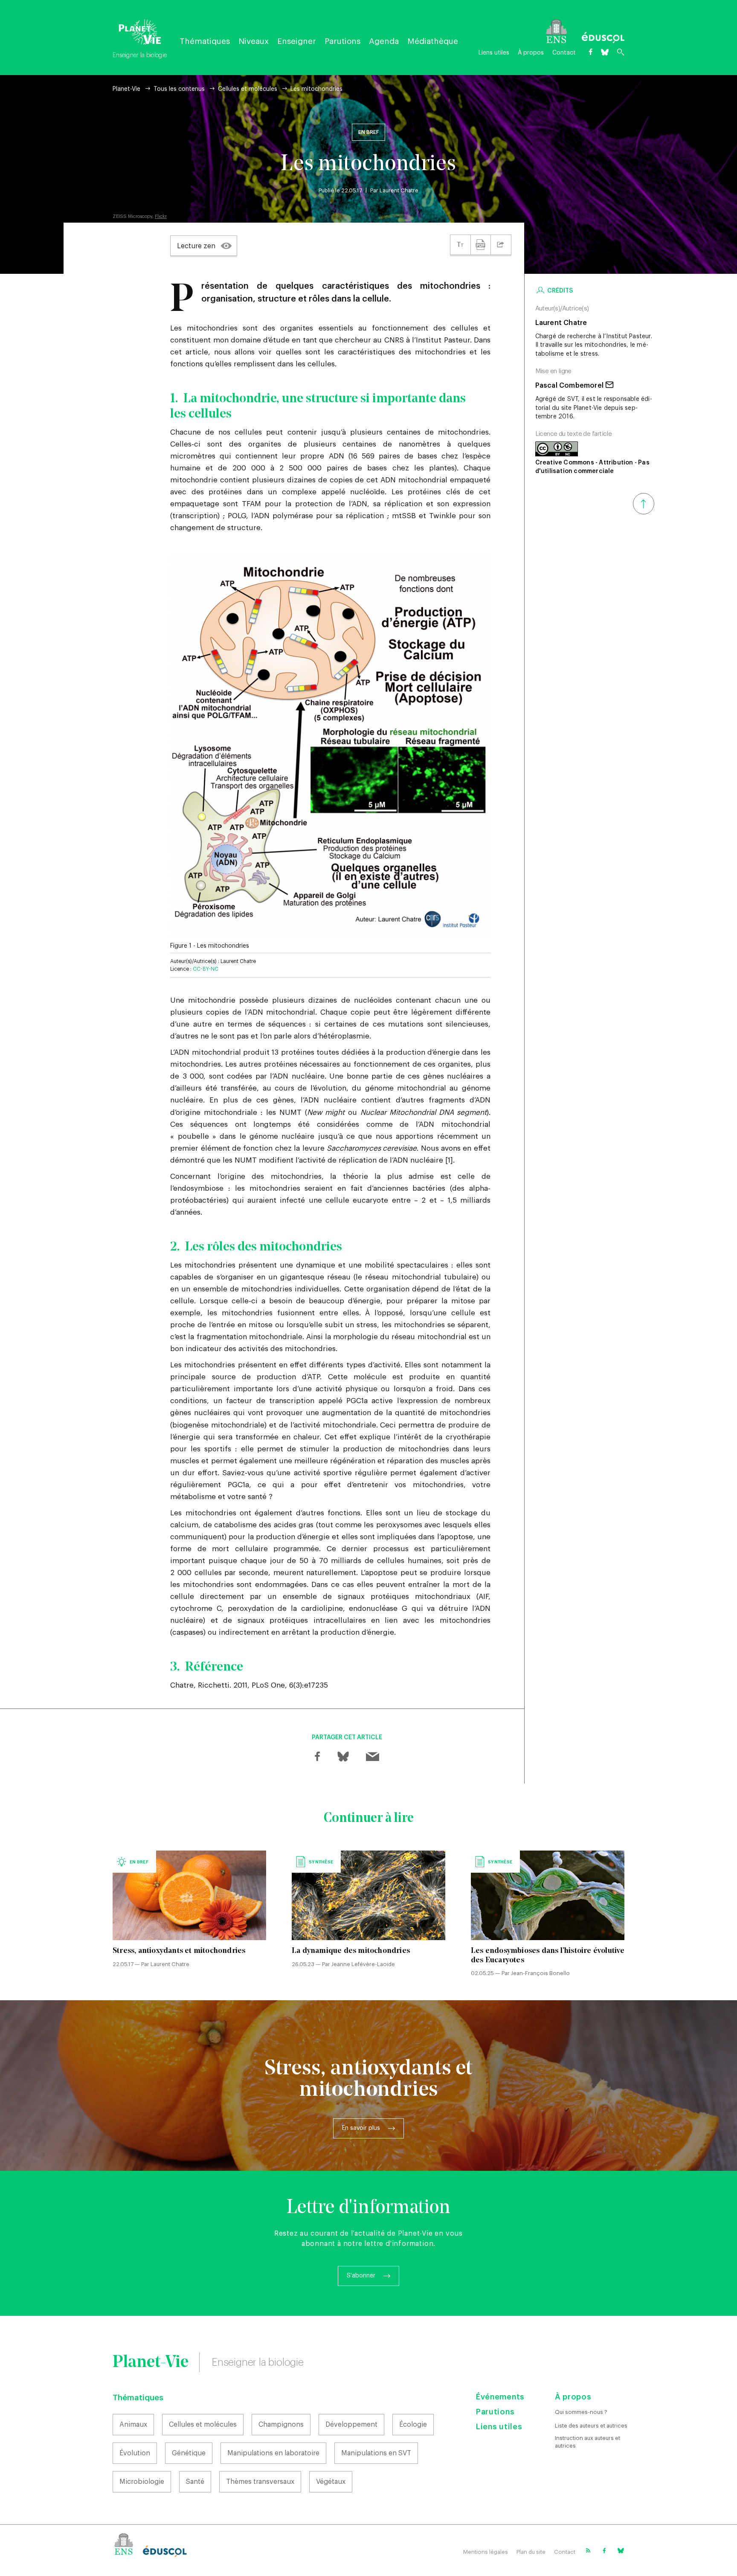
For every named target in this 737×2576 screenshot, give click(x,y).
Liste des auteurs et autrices (591, 2426)
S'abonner (361, 2276)
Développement (351, 2425)
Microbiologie (142, 2482)
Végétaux (331, 2482)
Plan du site (531, 2552)
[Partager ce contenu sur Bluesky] (343, 1757)
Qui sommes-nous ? (581, 2412)
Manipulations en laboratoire (273, 2453)
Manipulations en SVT (376, 2453)
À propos (531, 53)
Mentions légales (486, 2552)
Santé (195, 2482)
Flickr (161, 216)
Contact (564, 53)
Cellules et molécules (248, 89)
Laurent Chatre (399, 190)
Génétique (189, 2453)
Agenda (384, 41)
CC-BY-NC (206, 969)
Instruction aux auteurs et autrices (588, 2442)
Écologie (413, 2425)
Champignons (281, 2425)
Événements (500, 2397)
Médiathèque (433, 41)
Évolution (135, 2453)
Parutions (342, 41)
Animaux (133, 2425)
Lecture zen (196, 246)
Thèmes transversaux (260, 2482)
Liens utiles (494, 53)
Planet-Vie (126, 89)
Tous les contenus (179, 89)
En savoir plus (361, 2128)
